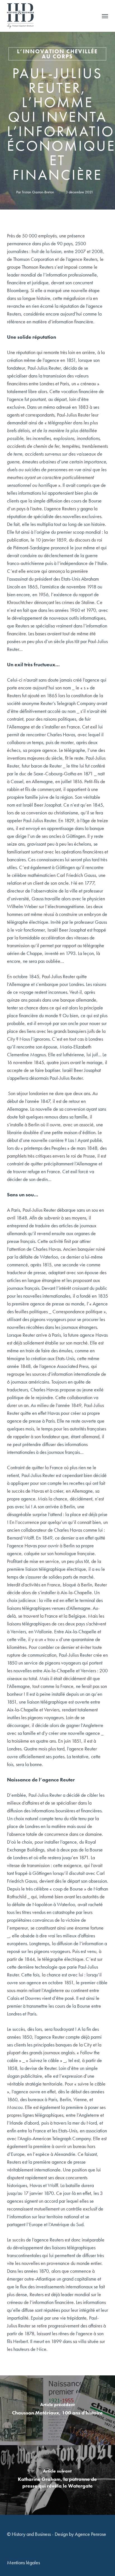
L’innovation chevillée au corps (57, 54)
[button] (105, 16)
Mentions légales (23, 2562)
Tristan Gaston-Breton (38, 192)
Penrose (99, 2534)
